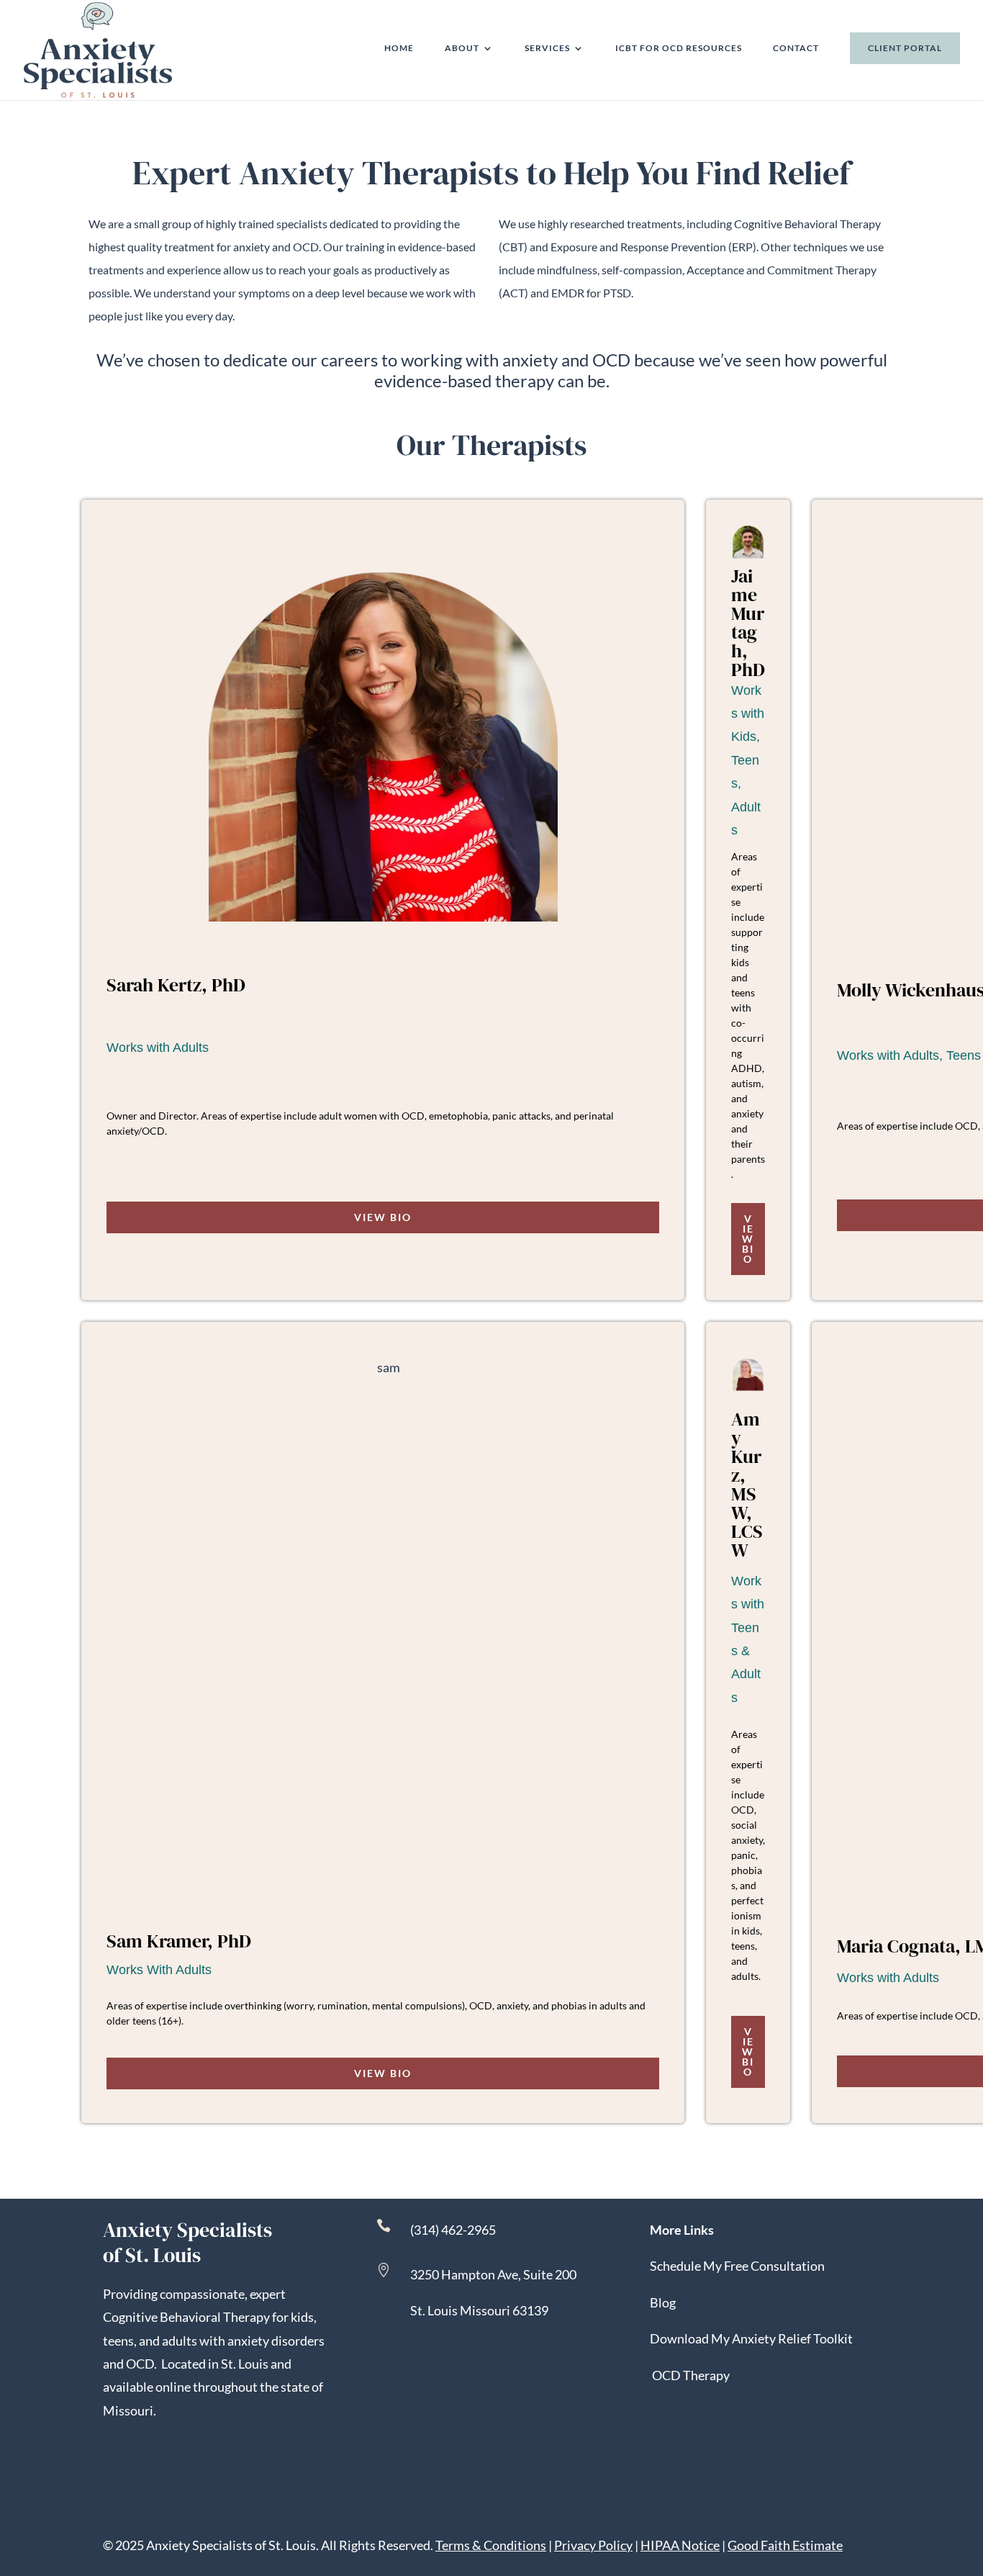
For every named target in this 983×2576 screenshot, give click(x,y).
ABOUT (462, 48)
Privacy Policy (593, 2545)
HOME (399, 48)
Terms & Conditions (491, 2545)
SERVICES (547, 48)
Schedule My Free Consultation (737, 2266)
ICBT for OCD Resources (679, 48)
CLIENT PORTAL (905, 48)
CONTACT (796, 48)
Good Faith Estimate (785, 2545)
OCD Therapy (691, 2375)
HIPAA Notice (680, 2545)
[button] (969, 2472)
